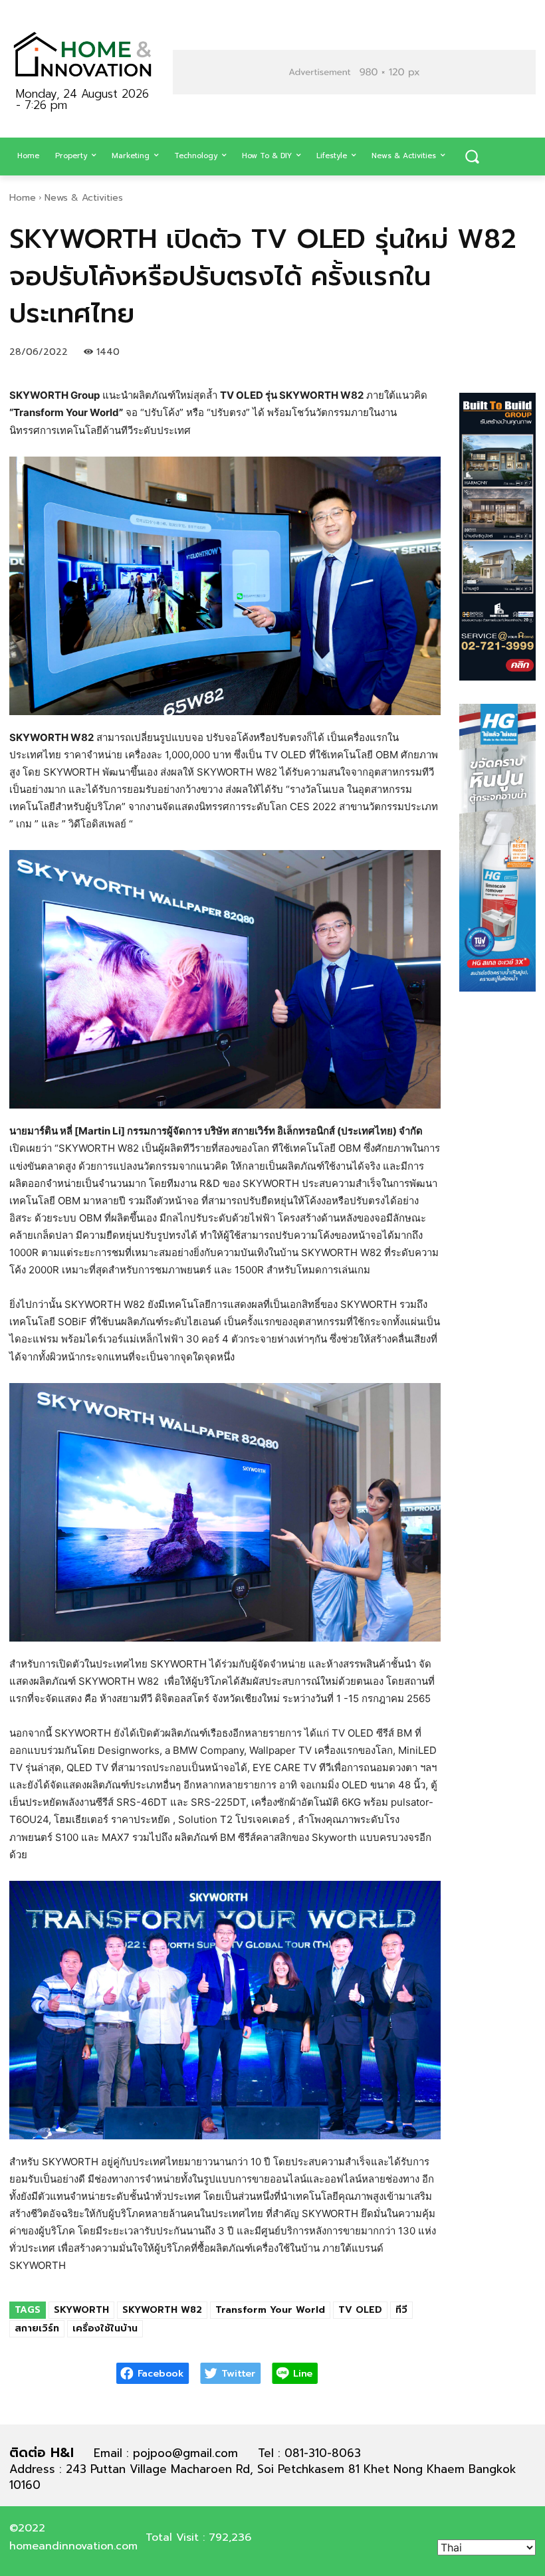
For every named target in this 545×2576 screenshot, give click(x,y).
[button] (472, 157)
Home (23, 198)
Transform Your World (270, 2310)
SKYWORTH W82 (162, 2310)
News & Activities (84, 198)
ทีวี (401, 2310)
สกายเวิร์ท (37, 2328)
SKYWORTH (81, 2310)
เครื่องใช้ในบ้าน (105, 2328)
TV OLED (360, 2310)
